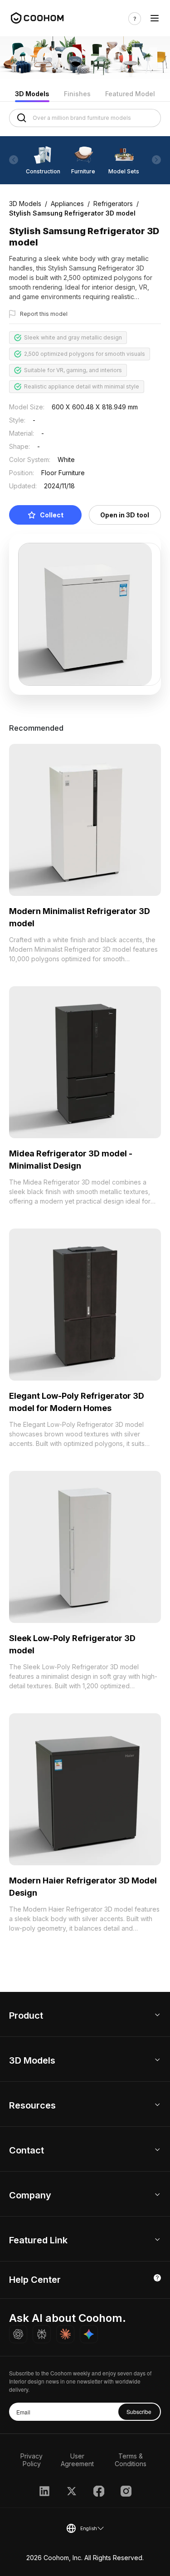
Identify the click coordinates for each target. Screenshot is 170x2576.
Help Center (35, 2280)
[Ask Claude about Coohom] (65, 2334)
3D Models (32, 94)
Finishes (77, 94)
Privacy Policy (32, 2460)
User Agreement (77, 2460)
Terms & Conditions (131, 2460)
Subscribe (139, 2411)
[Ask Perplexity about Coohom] (42, 2334)
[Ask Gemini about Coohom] (89, 2334)
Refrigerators (113, 204)
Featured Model (130, 94)
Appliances (67, 204)
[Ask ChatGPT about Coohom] (18, 2334)
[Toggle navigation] (155, 18)
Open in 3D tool (125, 515)
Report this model (44, 314)
